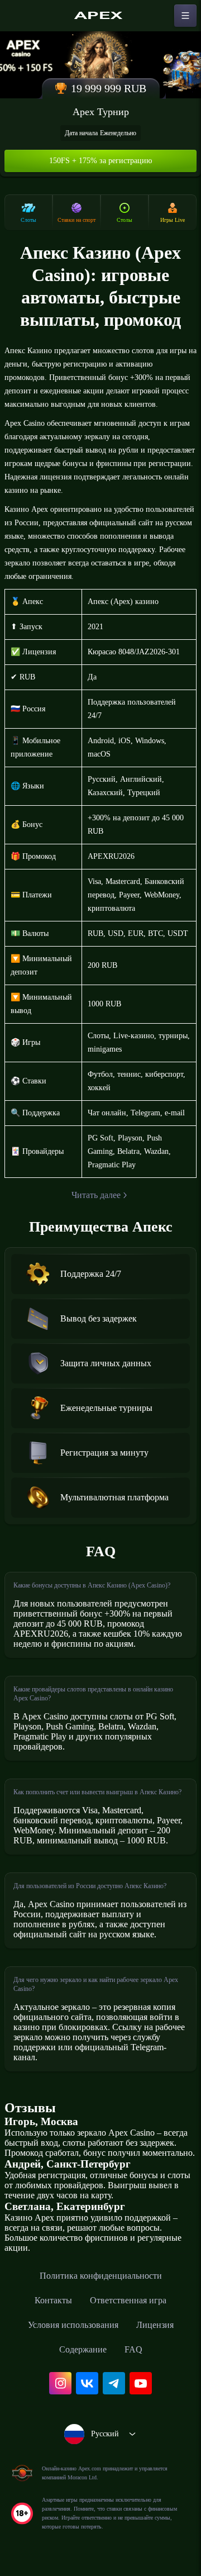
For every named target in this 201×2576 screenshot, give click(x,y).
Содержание (83, 2349)
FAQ (133, 2349)
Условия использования (73, 2325)
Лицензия (155, 2325)
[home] (100, 16)
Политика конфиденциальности (101, 2276)
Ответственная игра (128, 2300)
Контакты (53, 2300)
